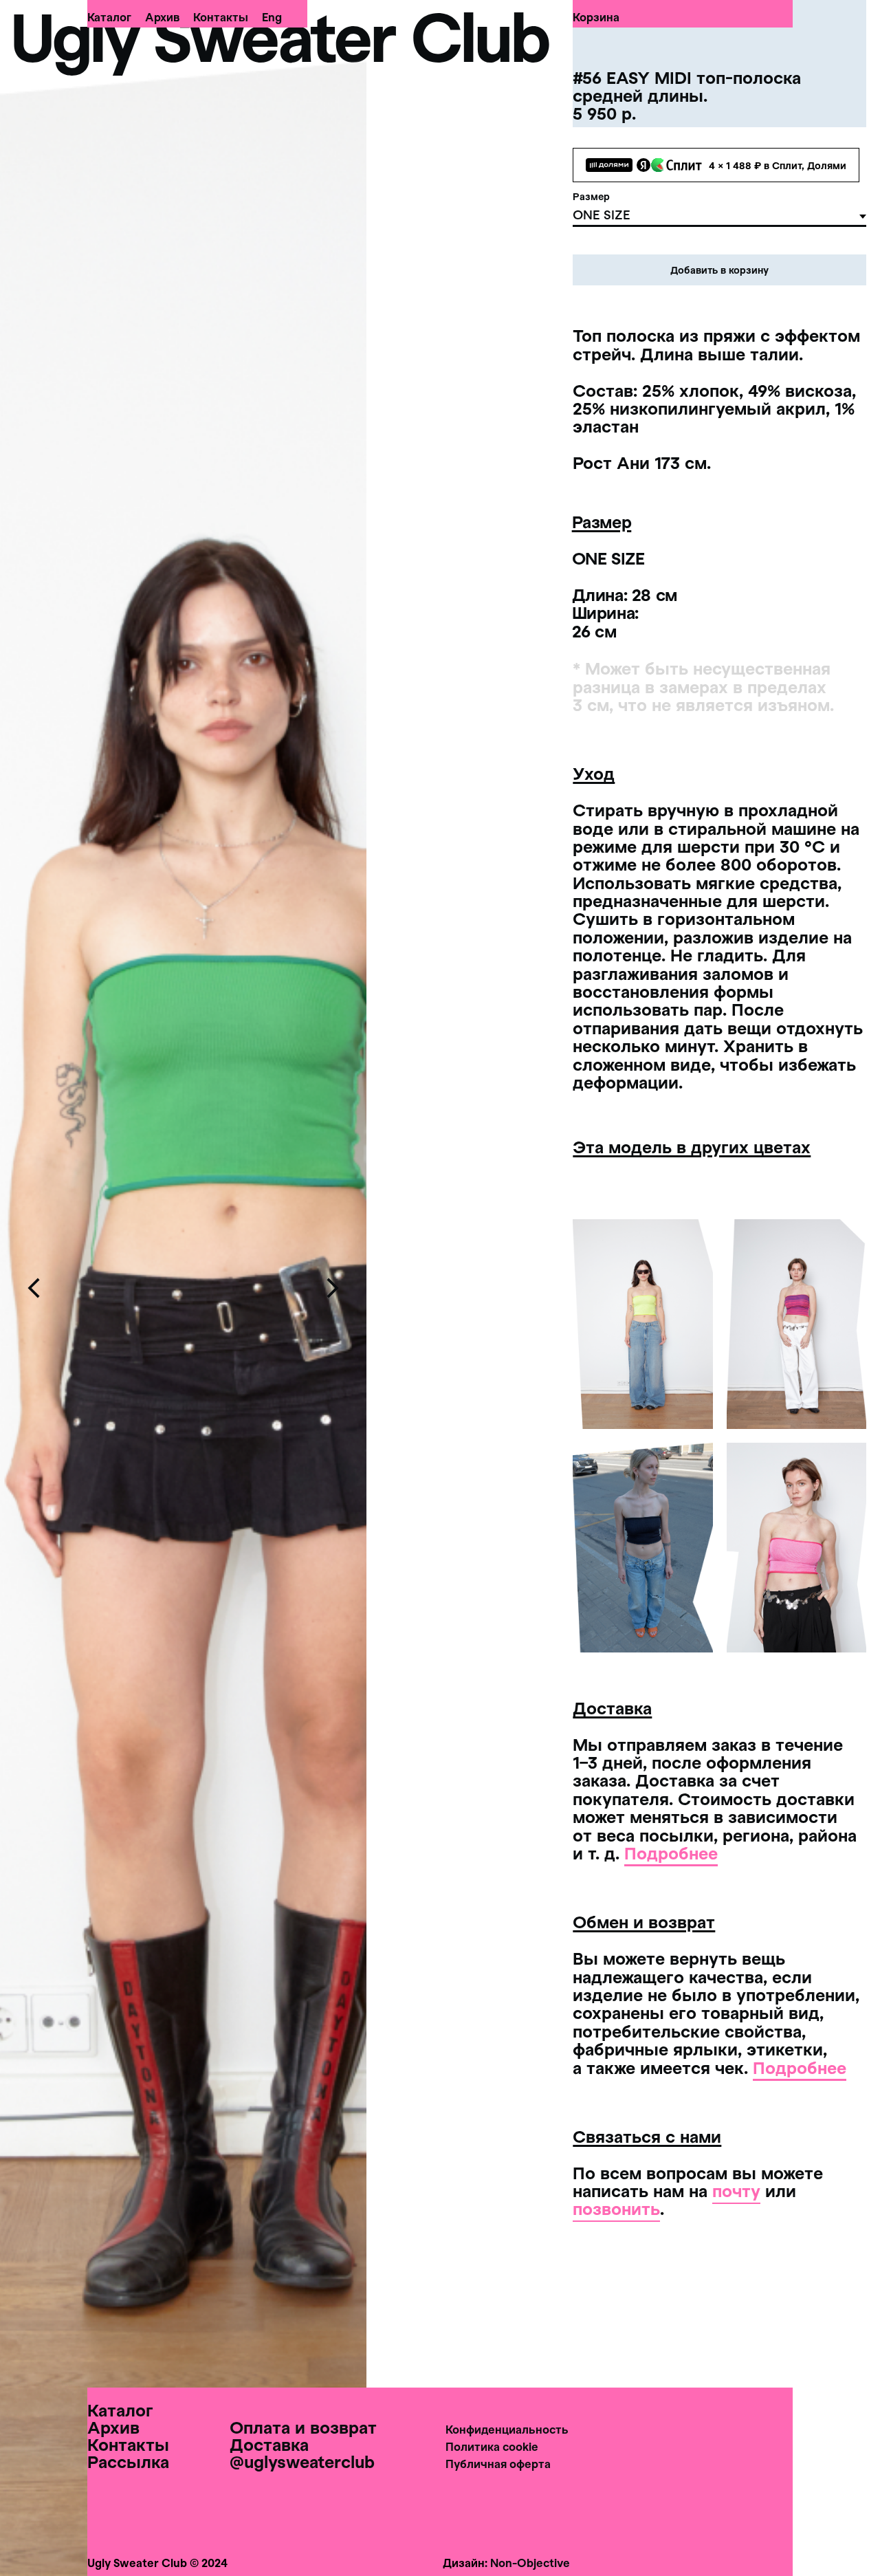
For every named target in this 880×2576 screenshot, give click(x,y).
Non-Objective (530, 2563)
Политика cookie (492, 2446)
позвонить (616, 2208)
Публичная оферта (498, 2464)
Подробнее (671, 1853)
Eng (272, 17)
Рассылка (128, 2462)
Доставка (269, 2444)
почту (736, 2191)
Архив (162, 17)
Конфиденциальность (507, 2429)
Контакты (221, 17)
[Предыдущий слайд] (34, 1288)
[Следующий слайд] (332, 1288)
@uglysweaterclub (302, 2462)
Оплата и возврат (303, 2427)
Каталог (109, 17)
